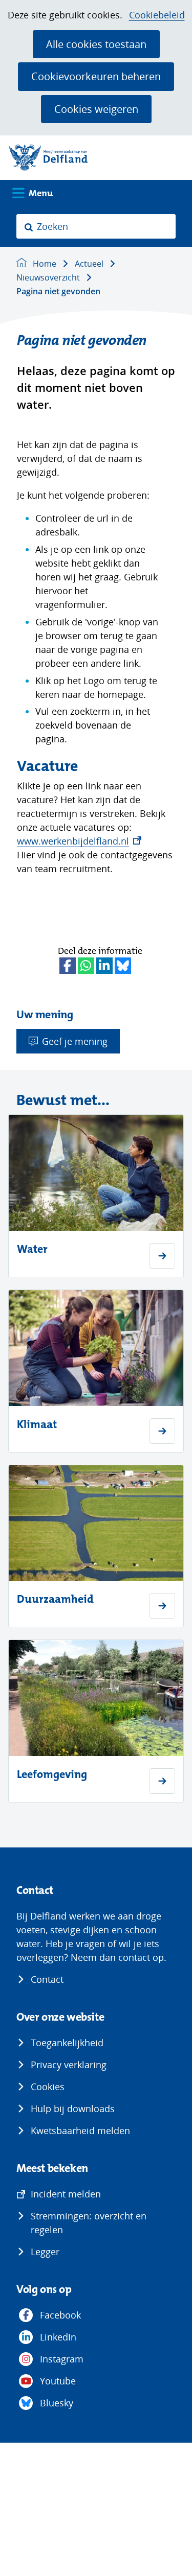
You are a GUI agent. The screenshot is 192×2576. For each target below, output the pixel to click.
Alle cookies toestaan (96, 44)
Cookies (48, 2087)
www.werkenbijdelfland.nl (79, 841)
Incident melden (66, 2194)
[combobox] (96, 226)
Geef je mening (75, 1041)
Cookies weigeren (96, 109)
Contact (47, 1979)
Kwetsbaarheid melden (80, 2130)
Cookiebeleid (157, 15)
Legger (45, 2252)
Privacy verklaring (69, 2065)
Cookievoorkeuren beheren (96, 76)
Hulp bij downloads (73, 2109)
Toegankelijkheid (67, 2043)
